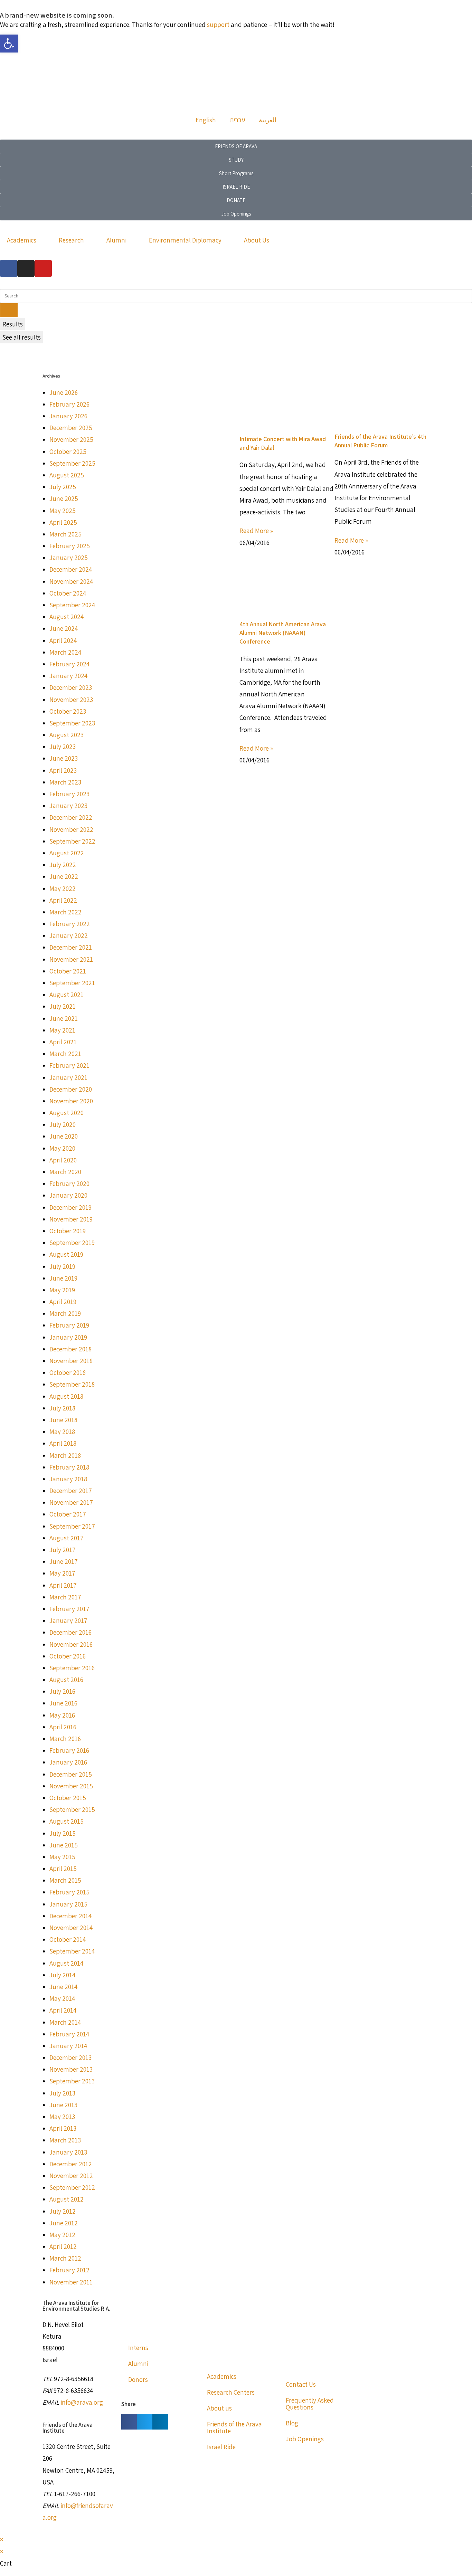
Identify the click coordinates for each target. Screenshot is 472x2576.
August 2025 (67, 475)
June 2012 (64, 2223)
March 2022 (65, 912)
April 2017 (63, 1585)
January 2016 (68, 1762)
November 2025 (71, 439)
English (206, 120)
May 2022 (63, 888)
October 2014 (68, 1939)
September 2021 (72, 983)
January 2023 (68, 806)
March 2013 (65, 2140)
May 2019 (62, 1290)
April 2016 (63, 1727)
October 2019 (68, 1231)
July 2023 (63, 747)
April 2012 (63, 2246)
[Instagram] (26, 268)
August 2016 (66, 1680)
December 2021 (71, 947)
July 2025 (63, 487)
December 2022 (71, 817)
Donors (138, 2379)
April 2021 (63, 1042)
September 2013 (72, 2081)
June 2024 (64, 628)
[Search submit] (9, 310)
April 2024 (63, 640)
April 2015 (63, 1869)
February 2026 (69, 404)
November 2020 (71, 1101)
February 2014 (69, 2034)
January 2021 (68, 1077)
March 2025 (65, 534)
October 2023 (68, 711)
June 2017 (64, 1561)
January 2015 (68, 1904)
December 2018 (70, 1349)
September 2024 (72, 605)
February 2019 (69, 1325)
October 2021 (68, 971)
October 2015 (68, 1798)
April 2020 (63, 1160)
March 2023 (65, 782)
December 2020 (71, 1089)
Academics (22, 240)
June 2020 (64, 1136)
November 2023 (71, 700)
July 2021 (63, 1006)
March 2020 (65, 1172)
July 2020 (63, 1124)
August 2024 (67, 617)
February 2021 (69, 1065)
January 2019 (68, 1337)
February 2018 (69, 1467)
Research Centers (231, 2392)
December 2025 (71, 428)
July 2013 (62, 2093)
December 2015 (71, 1774)
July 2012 (63, 2211)
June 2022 (64, 876)
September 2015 (72, 1809)
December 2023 (71, 687)
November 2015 (71, 1786)
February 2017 (69, 1609)
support (218, 25)
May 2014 (62, 1998)
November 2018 (71, 1361)
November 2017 (71, 1502)
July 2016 (62, 1691)
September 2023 (72, 723)
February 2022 (70, 924)
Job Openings (305, 2439)
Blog (292, 2423)
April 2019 (63, 1302)
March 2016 (65, 1739)
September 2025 (72, 463)
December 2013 (70, 2057)
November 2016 (71, 1644)
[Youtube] (43, 268)
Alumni (116, 240)
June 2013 (63, 2105)
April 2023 (63, 770)
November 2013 (71, 2069)
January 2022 (69, 935)
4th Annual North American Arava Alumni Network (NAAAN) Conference (283, 633)
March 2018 (65, 1455)
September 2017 (72, 1526)
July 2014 (62, 1975)
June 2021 (64, 1018)
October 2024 (68, 593)
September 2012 (72, 2187)
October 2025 (68, 451)
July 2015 (63, 1833)
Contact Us (301, 2384)
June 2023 (64, 758)
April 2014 (63, 2010)
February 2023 (69, 794)
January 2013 (68, 2152)
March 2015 (65, 1880)
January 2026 (68, 416)
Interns (138, 2348)
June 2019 (63, 1278)
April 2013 (63, 2128)
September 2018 (72, 1384)
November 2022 (71, 829)
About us (219, 2408)
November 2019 (71, 1219)
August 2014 (66, 1963)
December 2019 (70, 1207)
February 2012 (69, 2270)
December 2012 (71, 2164)
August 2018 (66, 1396)
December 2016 (70, 1632)
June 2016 (63, 1703)
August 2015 (67, 1821)
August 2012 (67, 2199)
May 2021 (62, 1030)
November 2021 (71, 959)
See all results (22, 337)
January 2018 (68, 1479)
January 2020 (68, 1195)
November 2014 (71, 1928)
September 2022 (72, 841)
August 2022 (67, 853)
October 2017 (68, 1514)
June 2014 (63, 1987)
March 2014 (65, 2022)
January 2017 (68, 1620)
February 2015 (69, 1892)
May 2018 (62, 1432)
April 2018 (63, 1443)
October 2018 (68, 1372)
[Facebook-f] (9, 268)
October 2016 (68, 1656)
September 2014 (72, 1951)
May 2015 (62, 1857)
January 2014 (68, 2046)
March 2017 (65, 1597)
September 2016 (72, 1668)
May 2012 (62, 2235)
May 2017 (62, 1573)
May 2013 (62, 2117)
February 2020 (69, 1184)
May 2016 (62, 1715)
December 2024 (71, 569)
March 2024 (65, 652)
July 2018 (62, 1408)
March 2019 (65, 1313)
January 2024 (68, 676)
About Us (257, 240)
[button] (129, 2422)
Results (13, 324)
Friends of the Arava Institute (234, 2427)
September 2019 (72, 1243)
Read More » (256, 531)
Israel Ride (221, 2447)
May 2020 (62, 1148)
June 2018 (63, 1420)
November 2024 (71, 581)
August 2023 (67, 735)
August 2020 (67, 1113)
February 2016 (69, 1750)
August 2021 (67, 995)
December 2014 (70, 1916)
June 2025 (64, 498)
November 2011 (71, 2282)
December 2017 (71, 1491)
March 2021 (65, 1054)
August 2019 (66, 1254)
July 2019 (62, 1266)
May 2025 (63, 511)
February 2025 (70, 546)
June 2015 (64, 1845)
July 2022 (63, 865)
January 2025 (69, 558)
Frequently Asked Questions (310, 2404)
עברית (237, 120)
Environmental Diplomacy (185, 240)
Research (71, 240)
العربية (268, 120)
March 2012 (65, 2258)
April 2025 (63, 522)
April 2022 (63, 900)
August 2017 (67, 1538)
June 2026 (64, 392)
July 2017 (63, 1550)
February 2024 (69, 664)
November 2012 (71, 2176)
